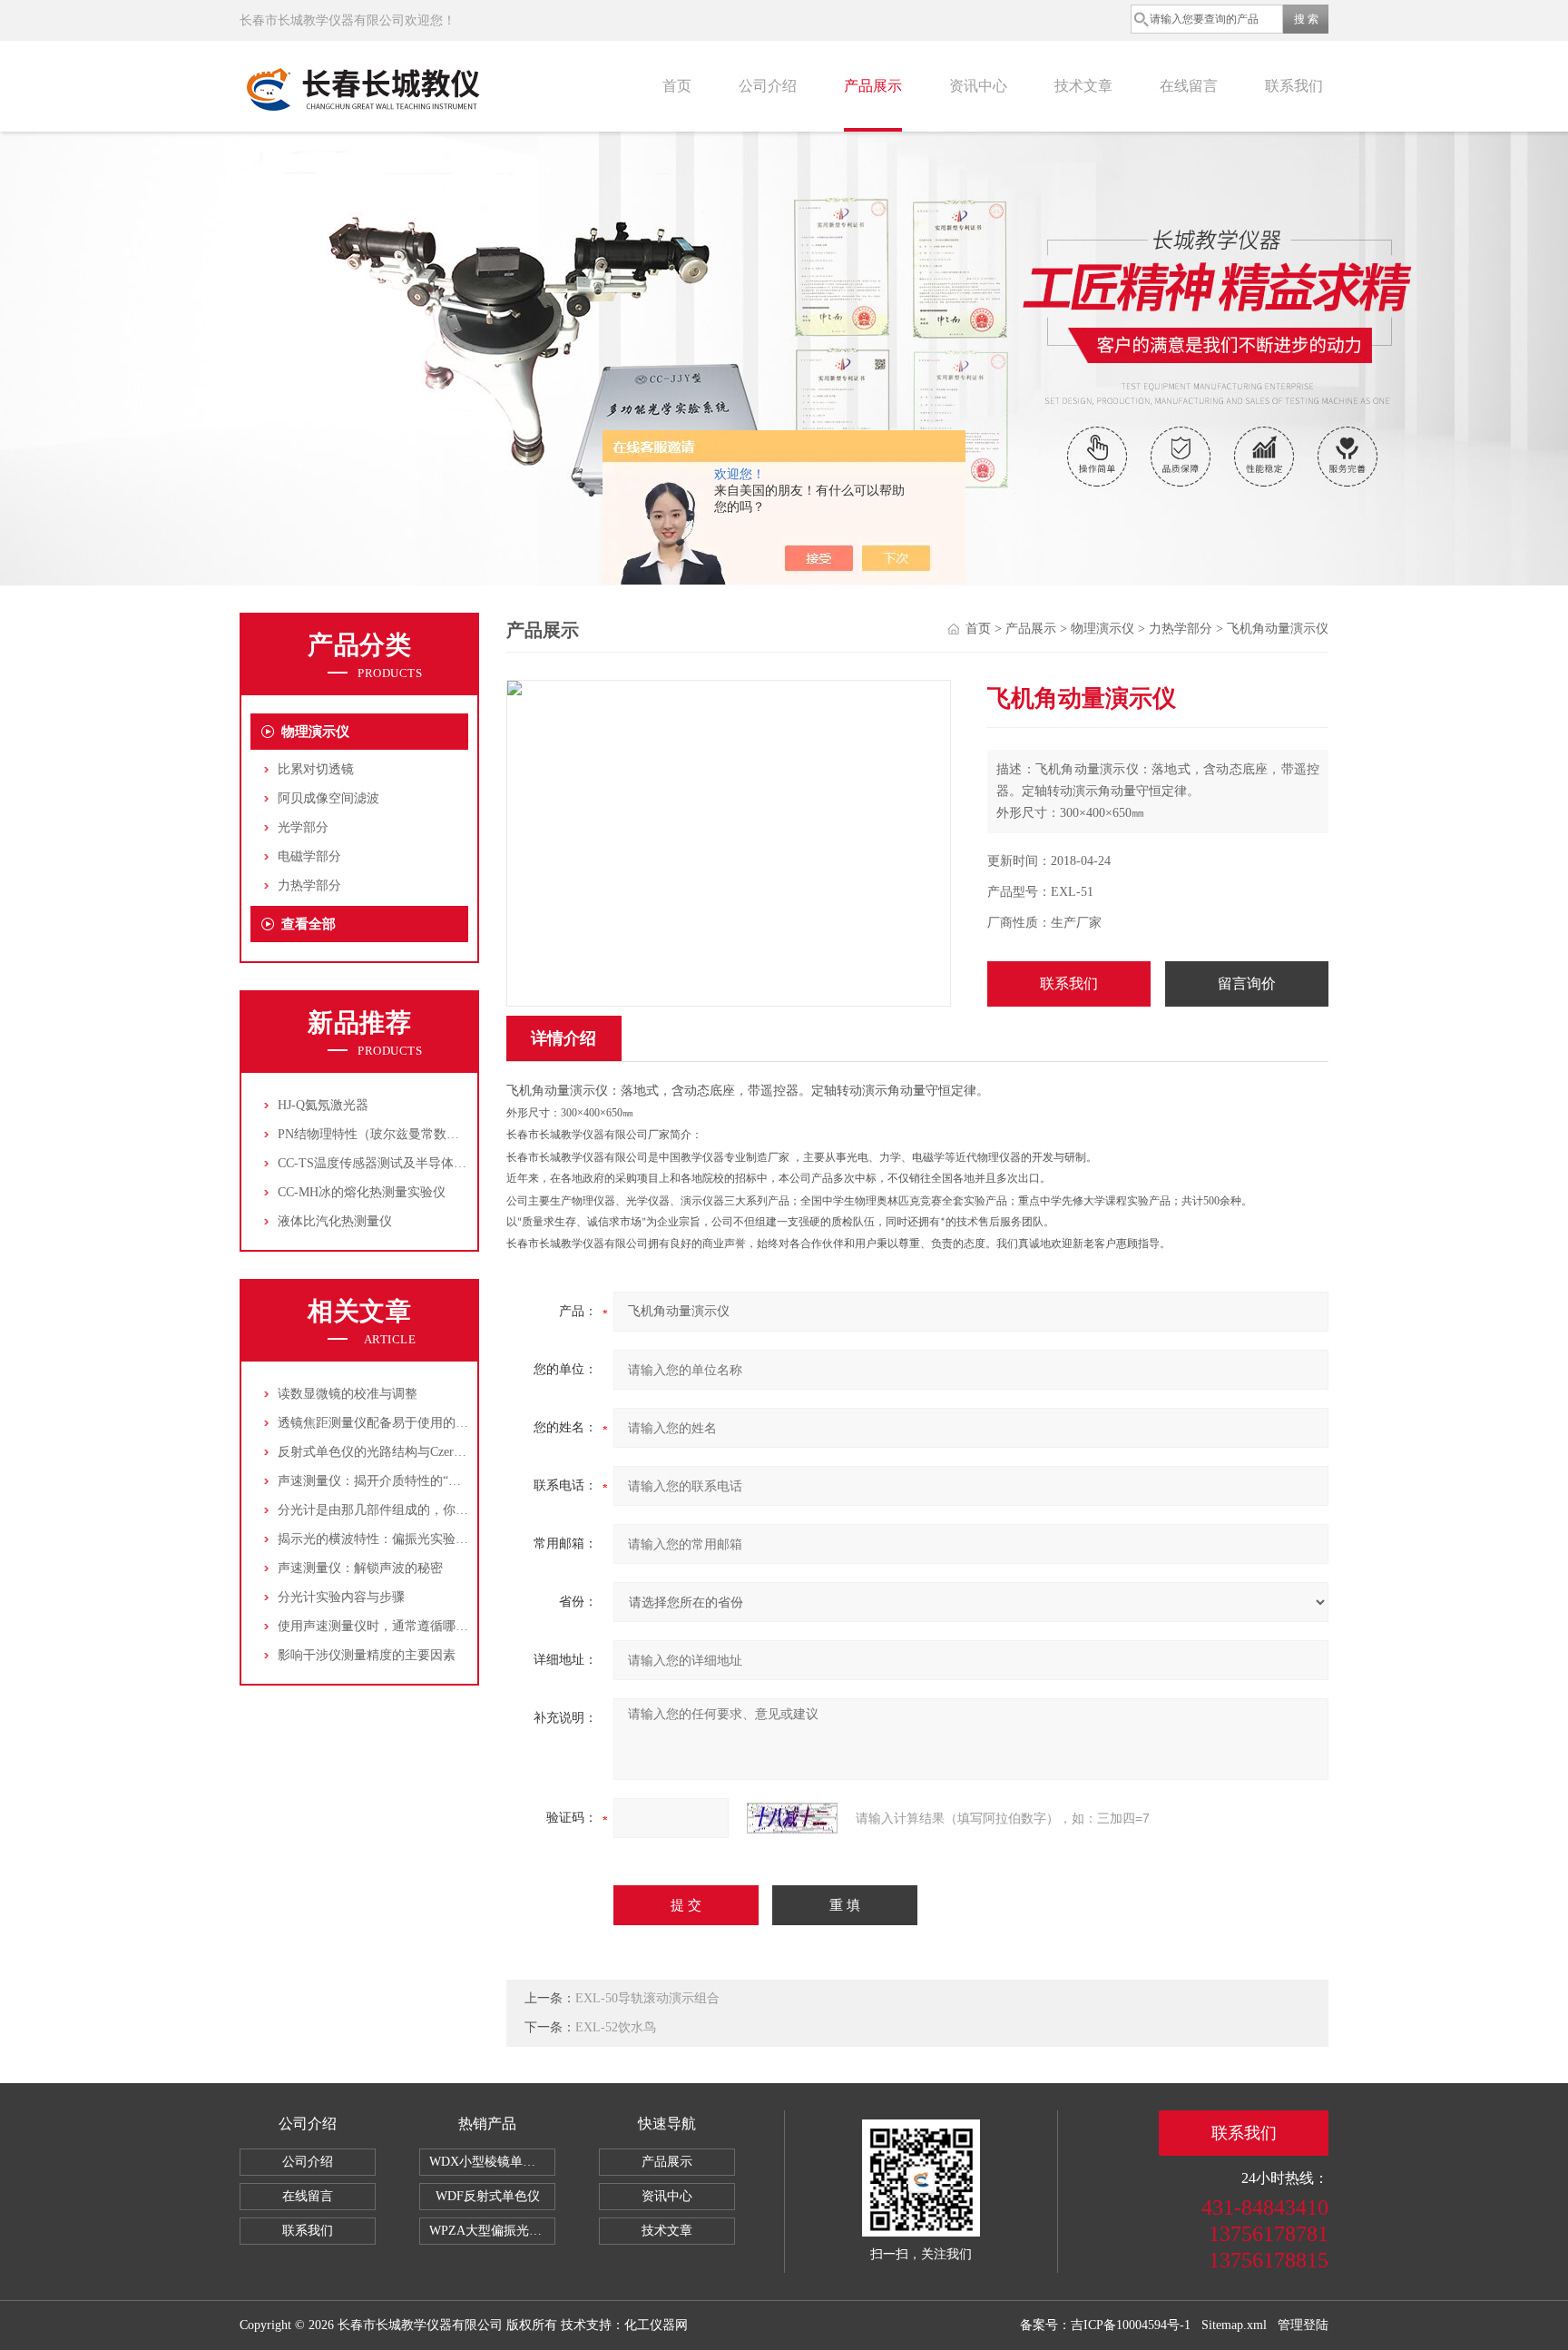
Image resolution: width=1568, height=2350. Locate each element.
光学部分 (303, 827)
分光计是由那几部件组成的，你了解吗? (388, 1510)
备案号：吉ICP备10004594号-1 (1105, 2325)
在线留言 (1189, 86)
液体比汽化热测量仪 (335, 1221)
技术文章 (1083, 86)
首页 (677, 86)
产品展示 (873, 86)
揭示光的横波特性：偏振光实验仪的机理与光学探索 (424, 1539)
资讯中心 (978, 86)
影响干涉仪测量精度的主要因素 (367, 1655)
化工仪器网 (656, 2325)
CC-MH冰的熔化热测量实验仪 (362, 1192)
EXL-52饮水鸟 (616, 2027)
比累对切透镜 (316, 769)
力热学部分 (309, 885)
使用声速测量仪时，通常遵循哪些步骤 (386, 1626)
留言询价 (1247, 983)
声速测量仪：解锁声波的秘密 (360, 1568)
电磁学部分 (309, 856)
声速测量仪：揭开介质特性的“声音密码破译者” (410, 1481)
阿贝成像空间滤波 (328, 798)
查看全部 (309, 924)
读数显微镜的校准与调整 (348, 1394)
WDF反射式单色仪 (488, 2196)
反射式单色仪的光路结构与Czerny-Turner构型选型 (417, 1452)
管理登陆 (1303, 2325)
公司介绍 (768, 86)
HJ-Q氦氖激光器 (323, 1105)
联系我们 (1294, 86)
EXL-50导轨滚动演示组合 (647, 1998)
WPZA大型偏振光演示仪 (492, 2231)
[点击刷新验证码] (792, 1818)
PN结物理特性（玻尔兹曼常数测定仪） (387, 1134)
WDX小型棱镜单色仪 (489, 2162)
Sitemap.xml (1234, 2325)
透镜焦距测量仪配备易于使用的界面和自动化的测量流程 (436, 1423)
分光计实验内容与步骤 (341, 1597)
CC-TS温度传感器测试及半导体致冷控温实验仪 (410, 1163)
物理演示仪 (315, 732)
